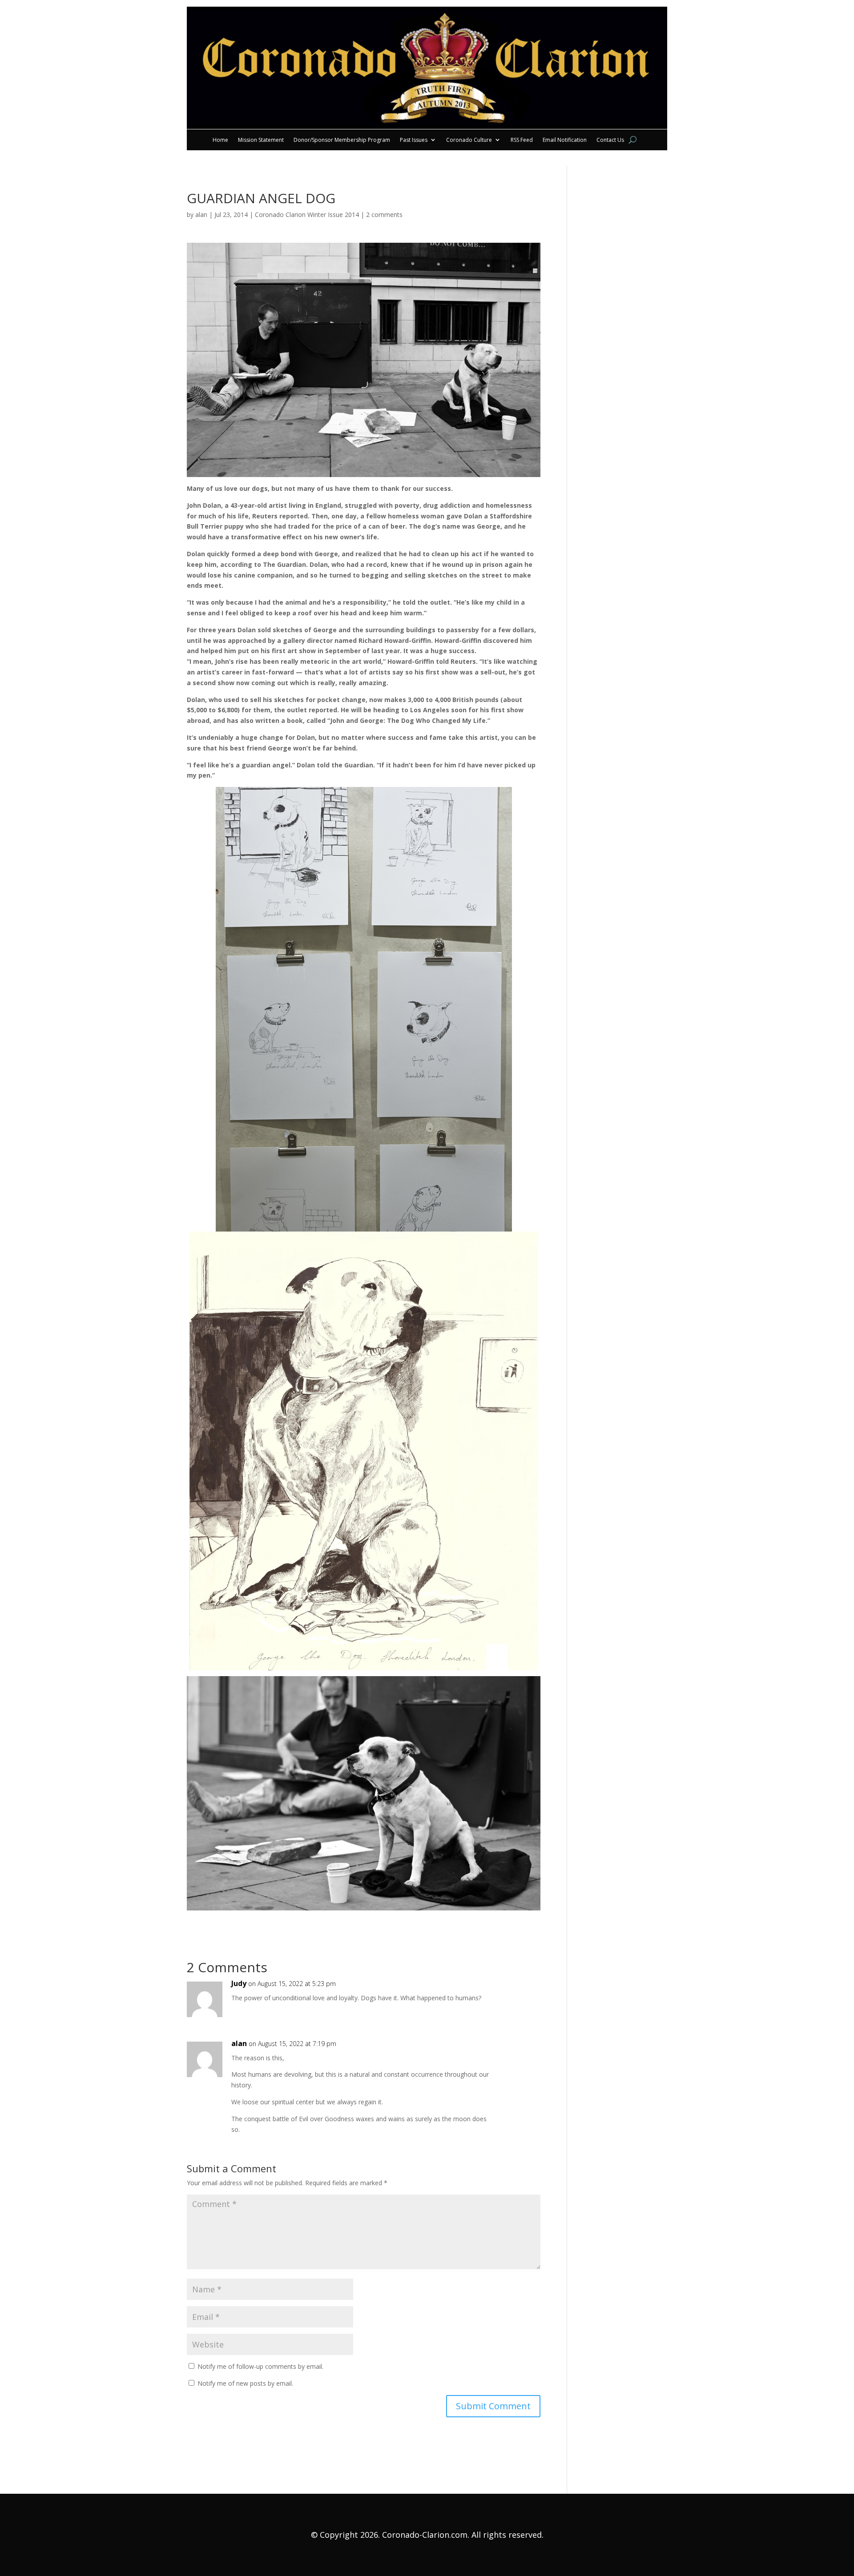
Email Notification (565, 140)
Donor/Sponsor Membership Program (342, 140)
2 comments (384, 215)
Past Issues (414, 140)
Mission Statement (261, 140)
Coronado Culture (469, 140)
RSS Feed (522, 140)
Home (220, 140)
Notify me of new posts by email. (245, 2383)
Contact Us (610, 140)
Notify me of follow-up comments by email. (260, 2366)
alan (201, 215)
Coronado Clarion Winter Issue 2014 (307, 215)
